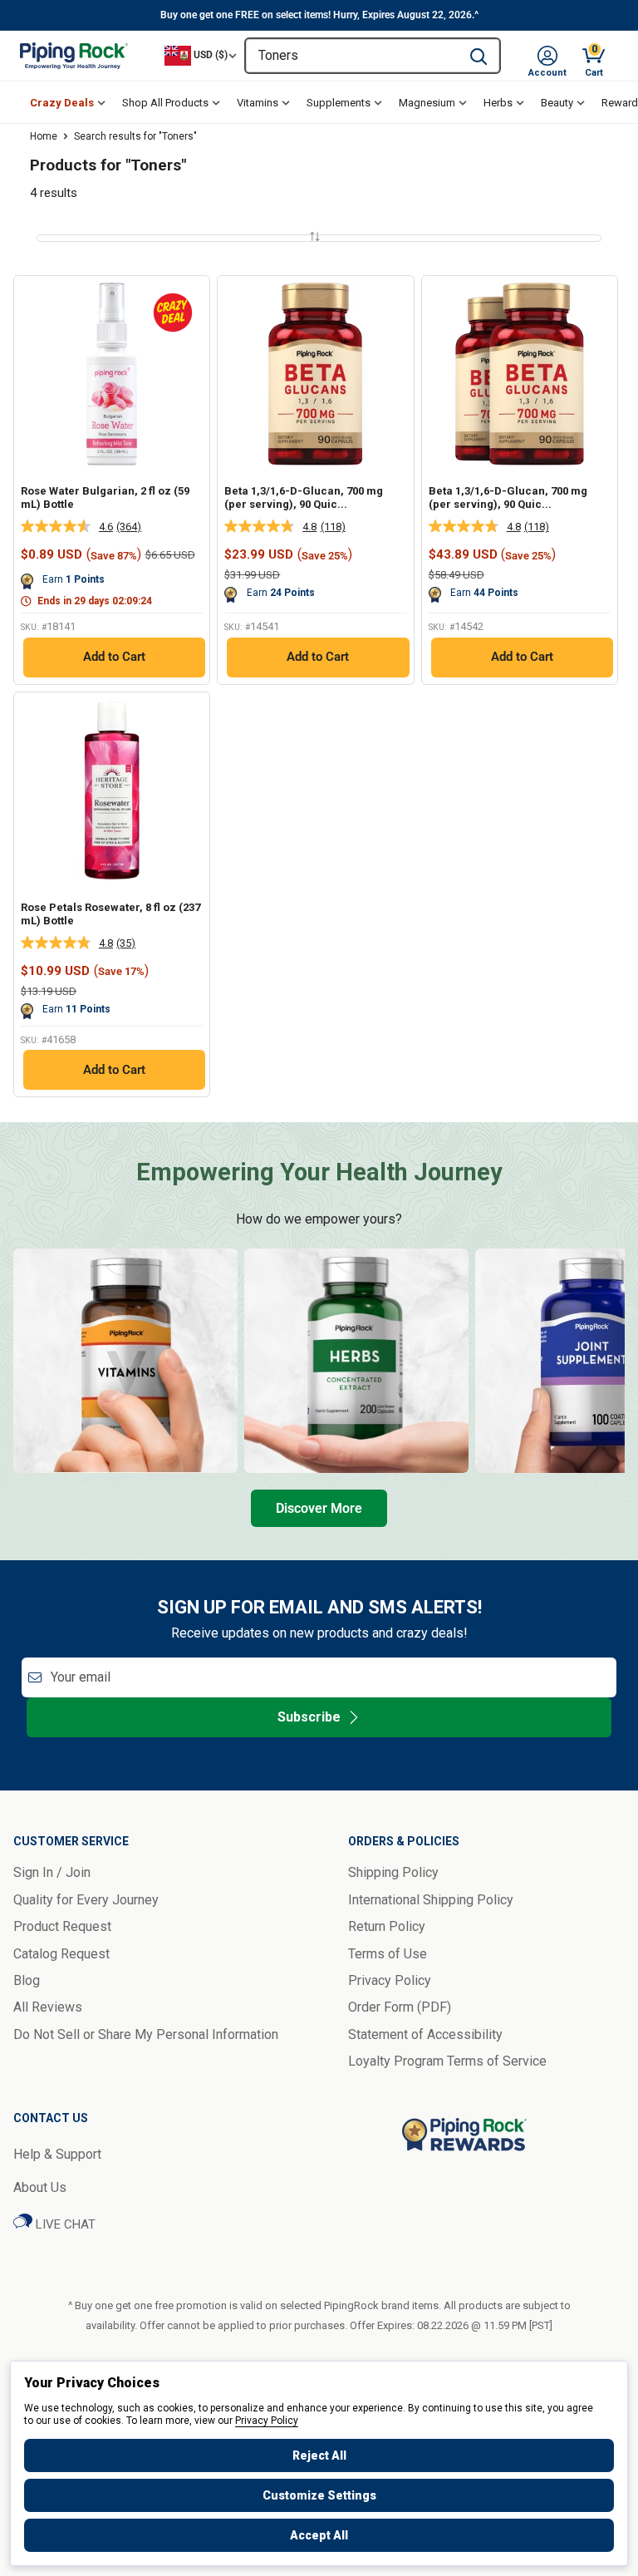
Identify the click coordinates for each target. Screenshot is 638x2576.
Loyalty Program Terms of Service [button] (447, 2061)
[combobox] (352, 56)
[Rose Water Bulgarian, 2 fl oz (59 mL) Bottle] (112, 374)
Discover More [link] (319, 1508)
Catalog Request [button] (61, 1954)
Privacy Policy (267, 2421)
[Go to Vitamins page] (125, 1361)
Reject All (319, 2455)
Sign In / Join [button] (52, 1872)
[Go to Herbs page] (356, 1361)
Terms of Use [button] (388, 1954)
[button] (547, 56)
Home (44, 136)
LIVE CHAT (64, 2224)
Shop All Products (165, 103)
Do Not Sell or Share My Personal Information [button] (146, 2034)
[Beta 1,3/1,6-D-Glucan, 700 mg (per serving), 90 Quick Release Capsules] (315, 374)
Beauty (557, 103)
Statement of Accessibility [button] (425, 2034)
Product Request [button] (62, 1926)
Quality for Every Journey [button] (86, 1900)
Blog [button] (27, 1980)
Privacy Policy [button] (390, 1980)
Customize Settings (319, 2495)
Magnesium (427, 103)
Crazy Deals (62, 103)
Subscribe (309, 1717)
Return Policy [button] (387, 1926)
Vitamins (258, 103)
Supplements (339, 103)
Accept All (319, 2535)
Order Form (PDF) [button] (400, 2007)
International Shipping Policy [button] (431, 1900)
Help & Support (57, 2154)
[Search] (478, 56)
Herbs (498, 103)
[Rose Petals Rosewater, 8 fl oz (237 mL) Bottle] (112, 790)
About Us (40, 2187)
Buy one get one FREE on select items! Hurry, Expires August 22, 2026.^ (319, 15)
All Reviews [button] (48, 2007)
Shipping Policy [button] (393, 1872)
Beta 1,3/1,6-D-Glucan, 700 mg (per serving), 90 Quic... (304, 497)
